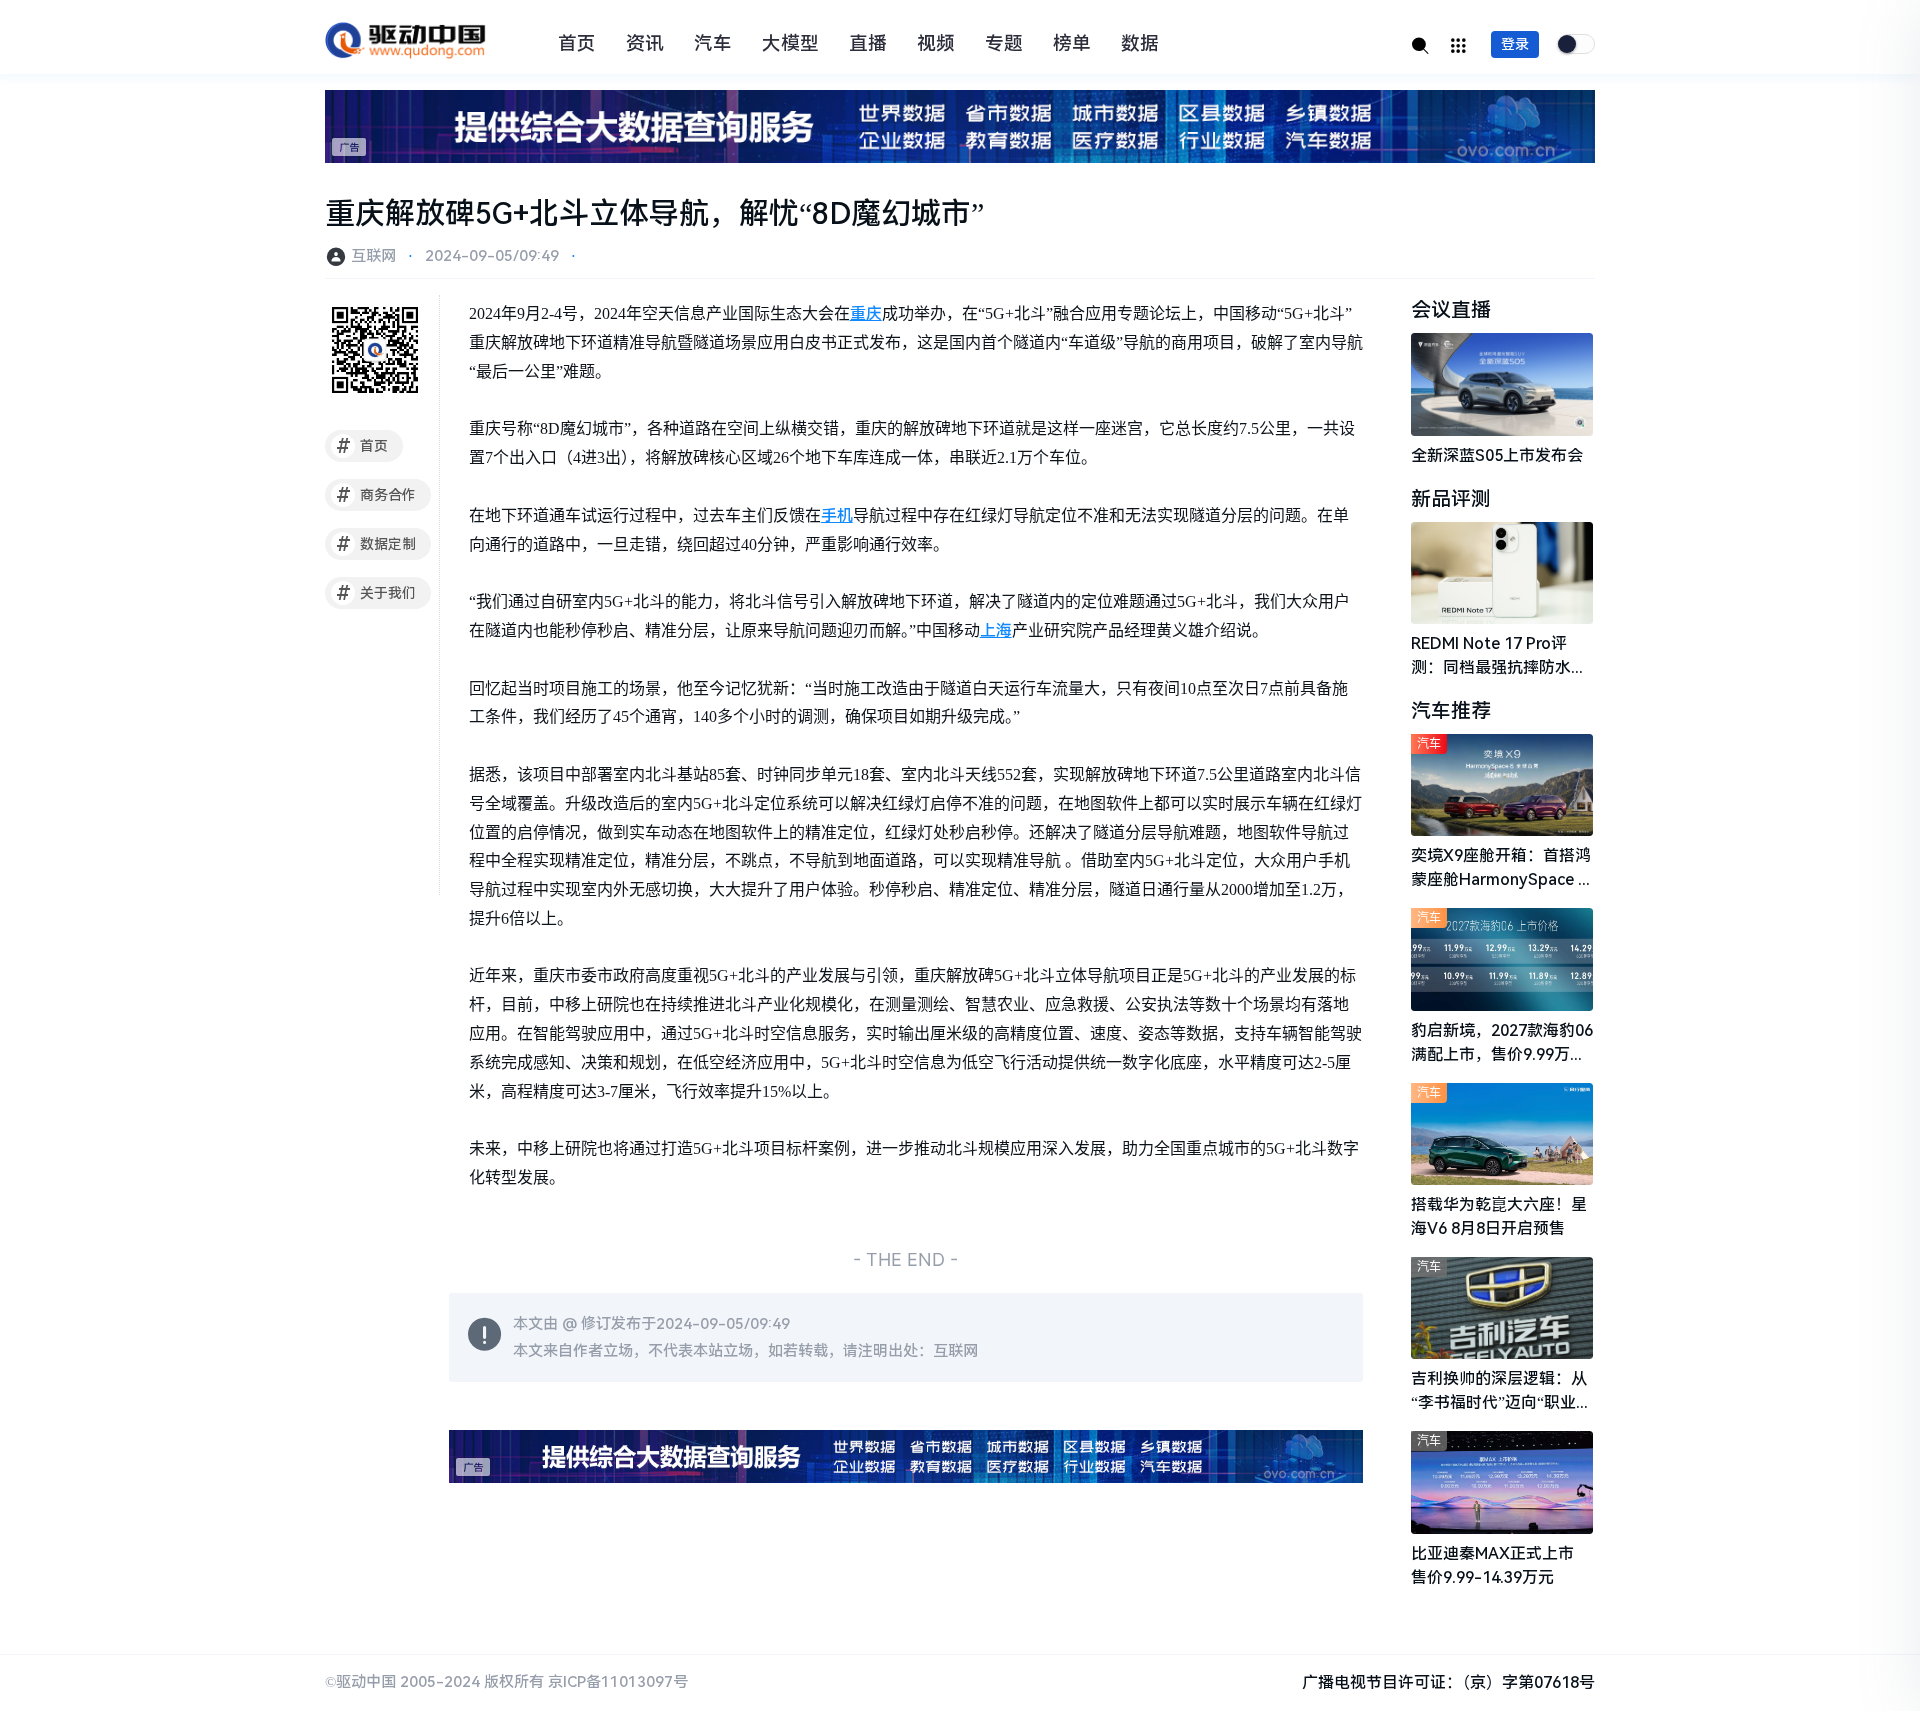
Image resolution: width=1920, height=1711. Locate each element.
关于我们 (376, 593)
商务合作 (376, 495)
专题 (1004, 44)
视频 (936, 44)
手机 (837, 515)
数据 (1140, 44)
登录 (1515, 44)
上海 (996, 630)
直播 (868, 44)
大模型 (790, 44)
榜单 (1072, 44)
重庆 (866, 313)
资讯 (645, 44)
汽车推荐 (1451, 711)
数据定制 (376, 544)
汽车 (713, 44)
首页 (577, 44)
